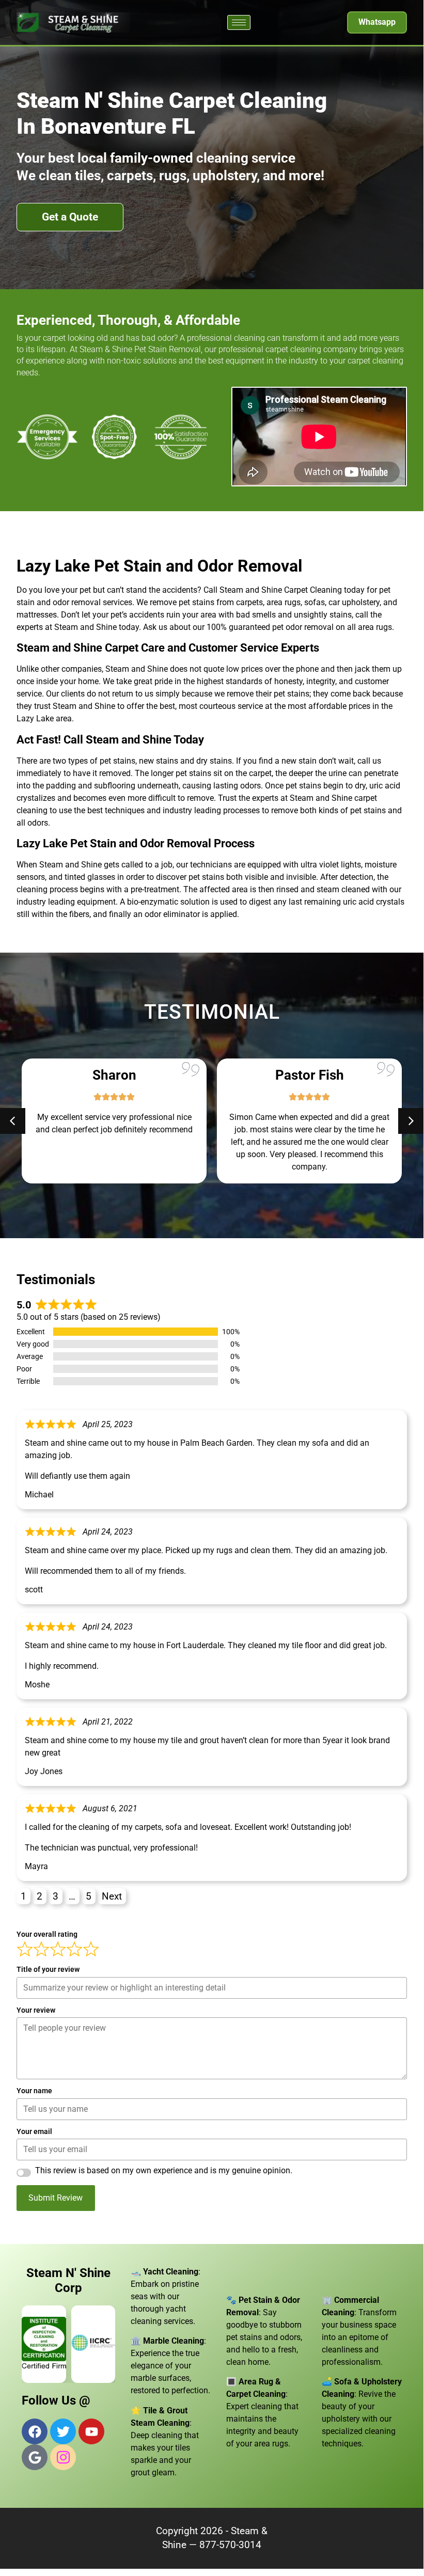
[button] (411, 1121)
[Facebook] (35, 2431)
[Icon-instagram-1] (63, 2457)
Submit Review (56, 2198)
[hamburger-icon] (239, 22)
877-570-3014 (230, 2545)
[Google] (35, 2457)
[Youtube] (91, 2431)
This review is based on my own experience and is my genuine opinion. (164, 2171)
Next (112, 1896)
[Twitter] (63, 2431)
